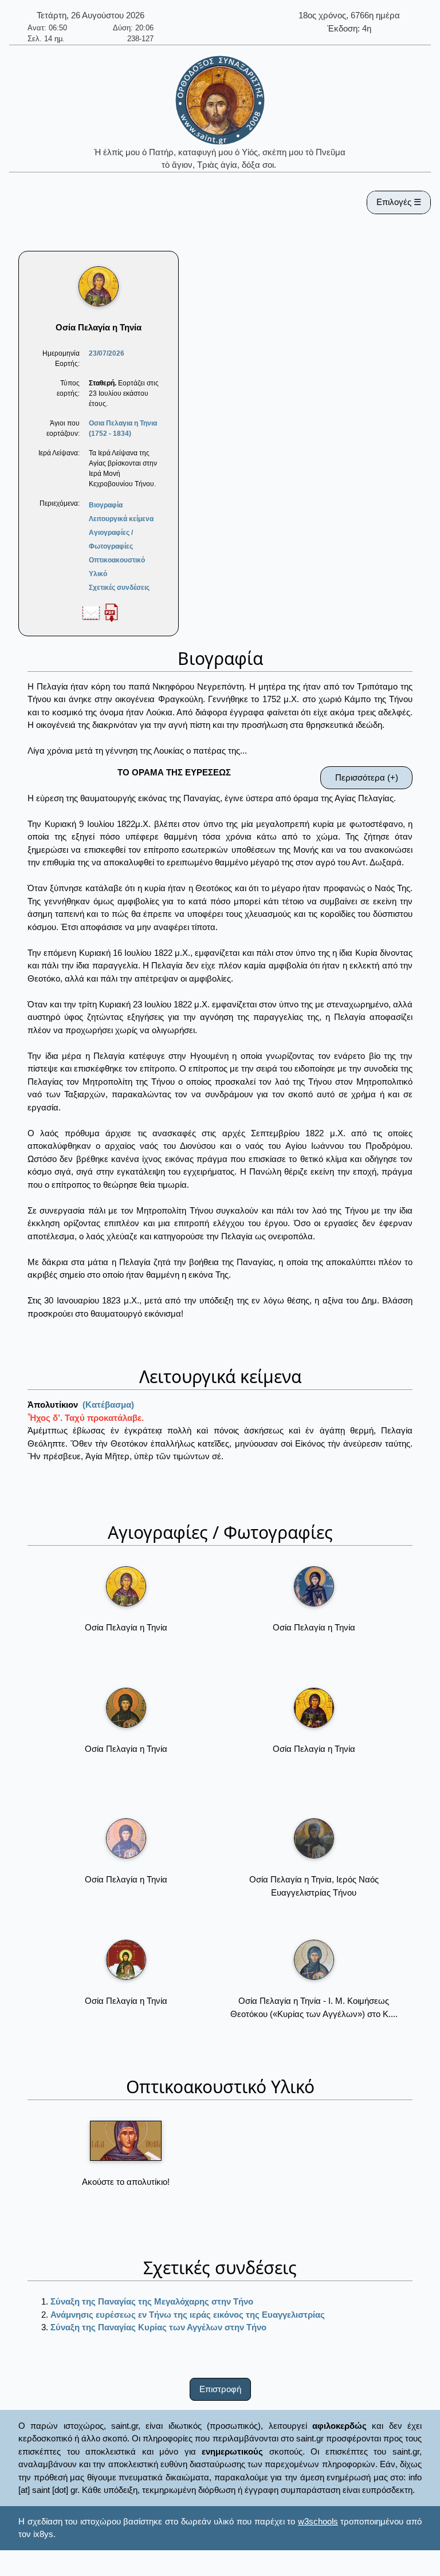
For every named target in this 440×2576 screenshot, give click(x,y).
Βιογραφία (106, 505)
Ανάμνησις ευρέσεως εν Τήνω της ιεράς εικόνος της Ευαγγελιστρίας (188, 2315)
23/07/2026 (107, 353)
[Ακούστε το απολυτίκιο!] (126, 2141)
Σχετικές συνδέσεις (119, 588)
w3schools (318, 2521)
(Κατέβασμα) (108, 1405)
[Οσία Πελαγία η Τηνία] (126, 1586)
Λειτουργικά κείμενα (121, 519)
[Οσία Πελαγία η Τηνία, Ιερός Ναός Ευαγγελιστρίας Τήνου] (314, 1838)
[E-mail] (91, 612)
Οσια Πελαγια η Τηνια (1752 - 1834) (123, 428)
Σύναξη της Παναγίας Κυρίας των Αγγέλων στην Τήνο (158, 2327)
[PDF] (111, 612)
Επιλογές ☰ (399, 202)
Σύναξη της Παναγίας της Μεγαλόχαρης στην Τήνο (152, 2301)
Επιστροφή (220, 2389)
